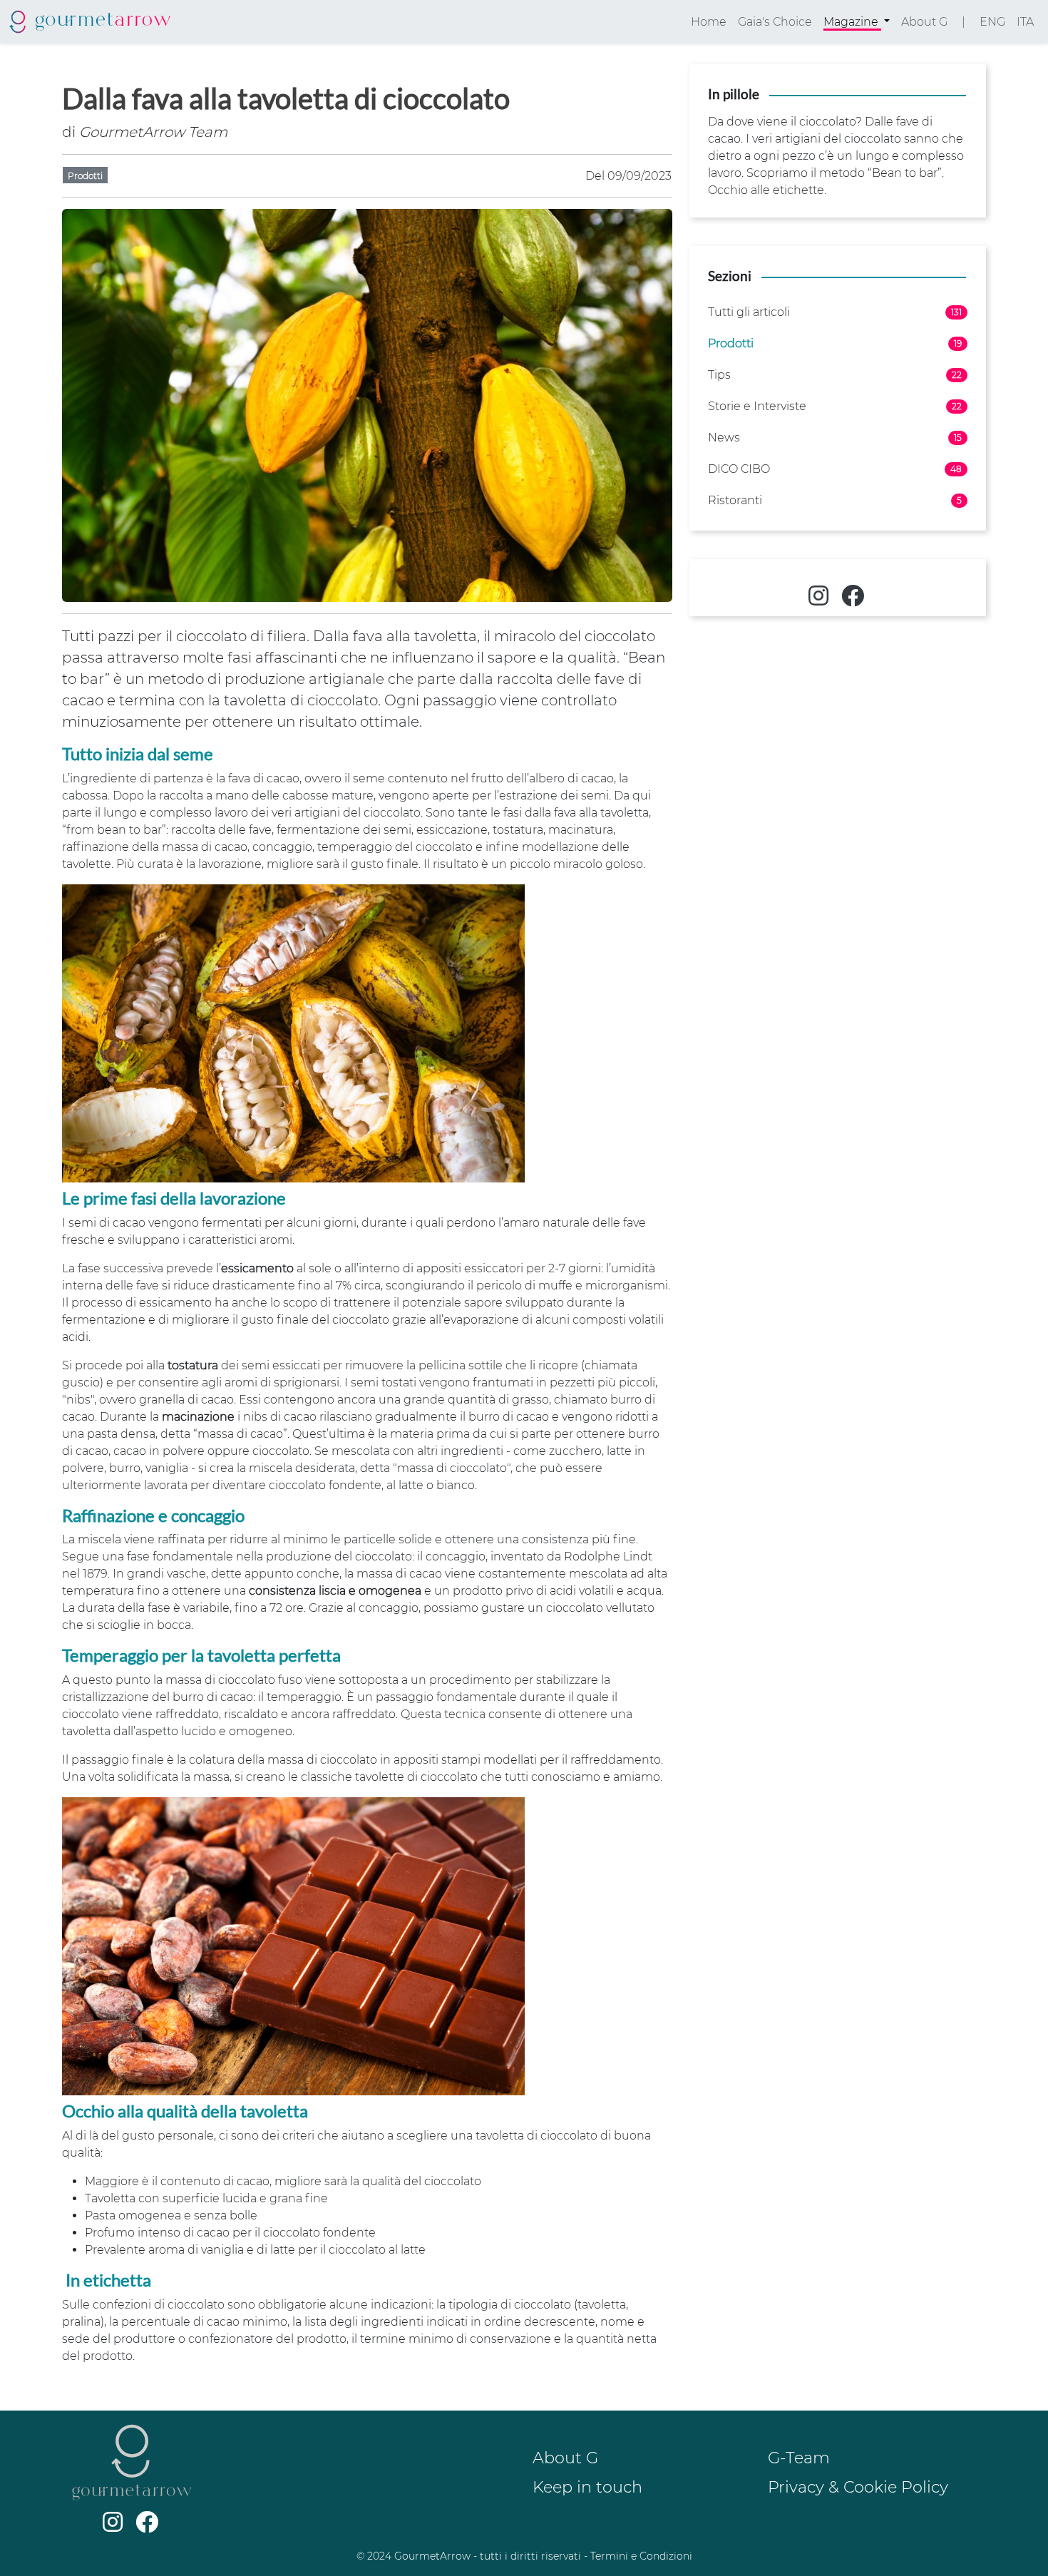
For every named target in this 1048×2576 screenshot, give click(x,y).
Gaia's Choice (775, 22)
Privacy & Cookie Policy (858, 2487)
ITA (1025, 22)
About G (924, 22)
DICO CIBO (835, 469)
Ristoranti (835, 500)
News (835, 438)
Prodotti (835, 343)
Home (709, 22)
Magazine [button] (852, 22)
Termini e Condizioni (641, 2556)
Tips (835, 375)
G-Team (799, 2458)
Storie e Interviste (835, 406)
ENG (992, 22)
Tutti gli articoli (835, 312)
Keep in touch (587, 2487)
